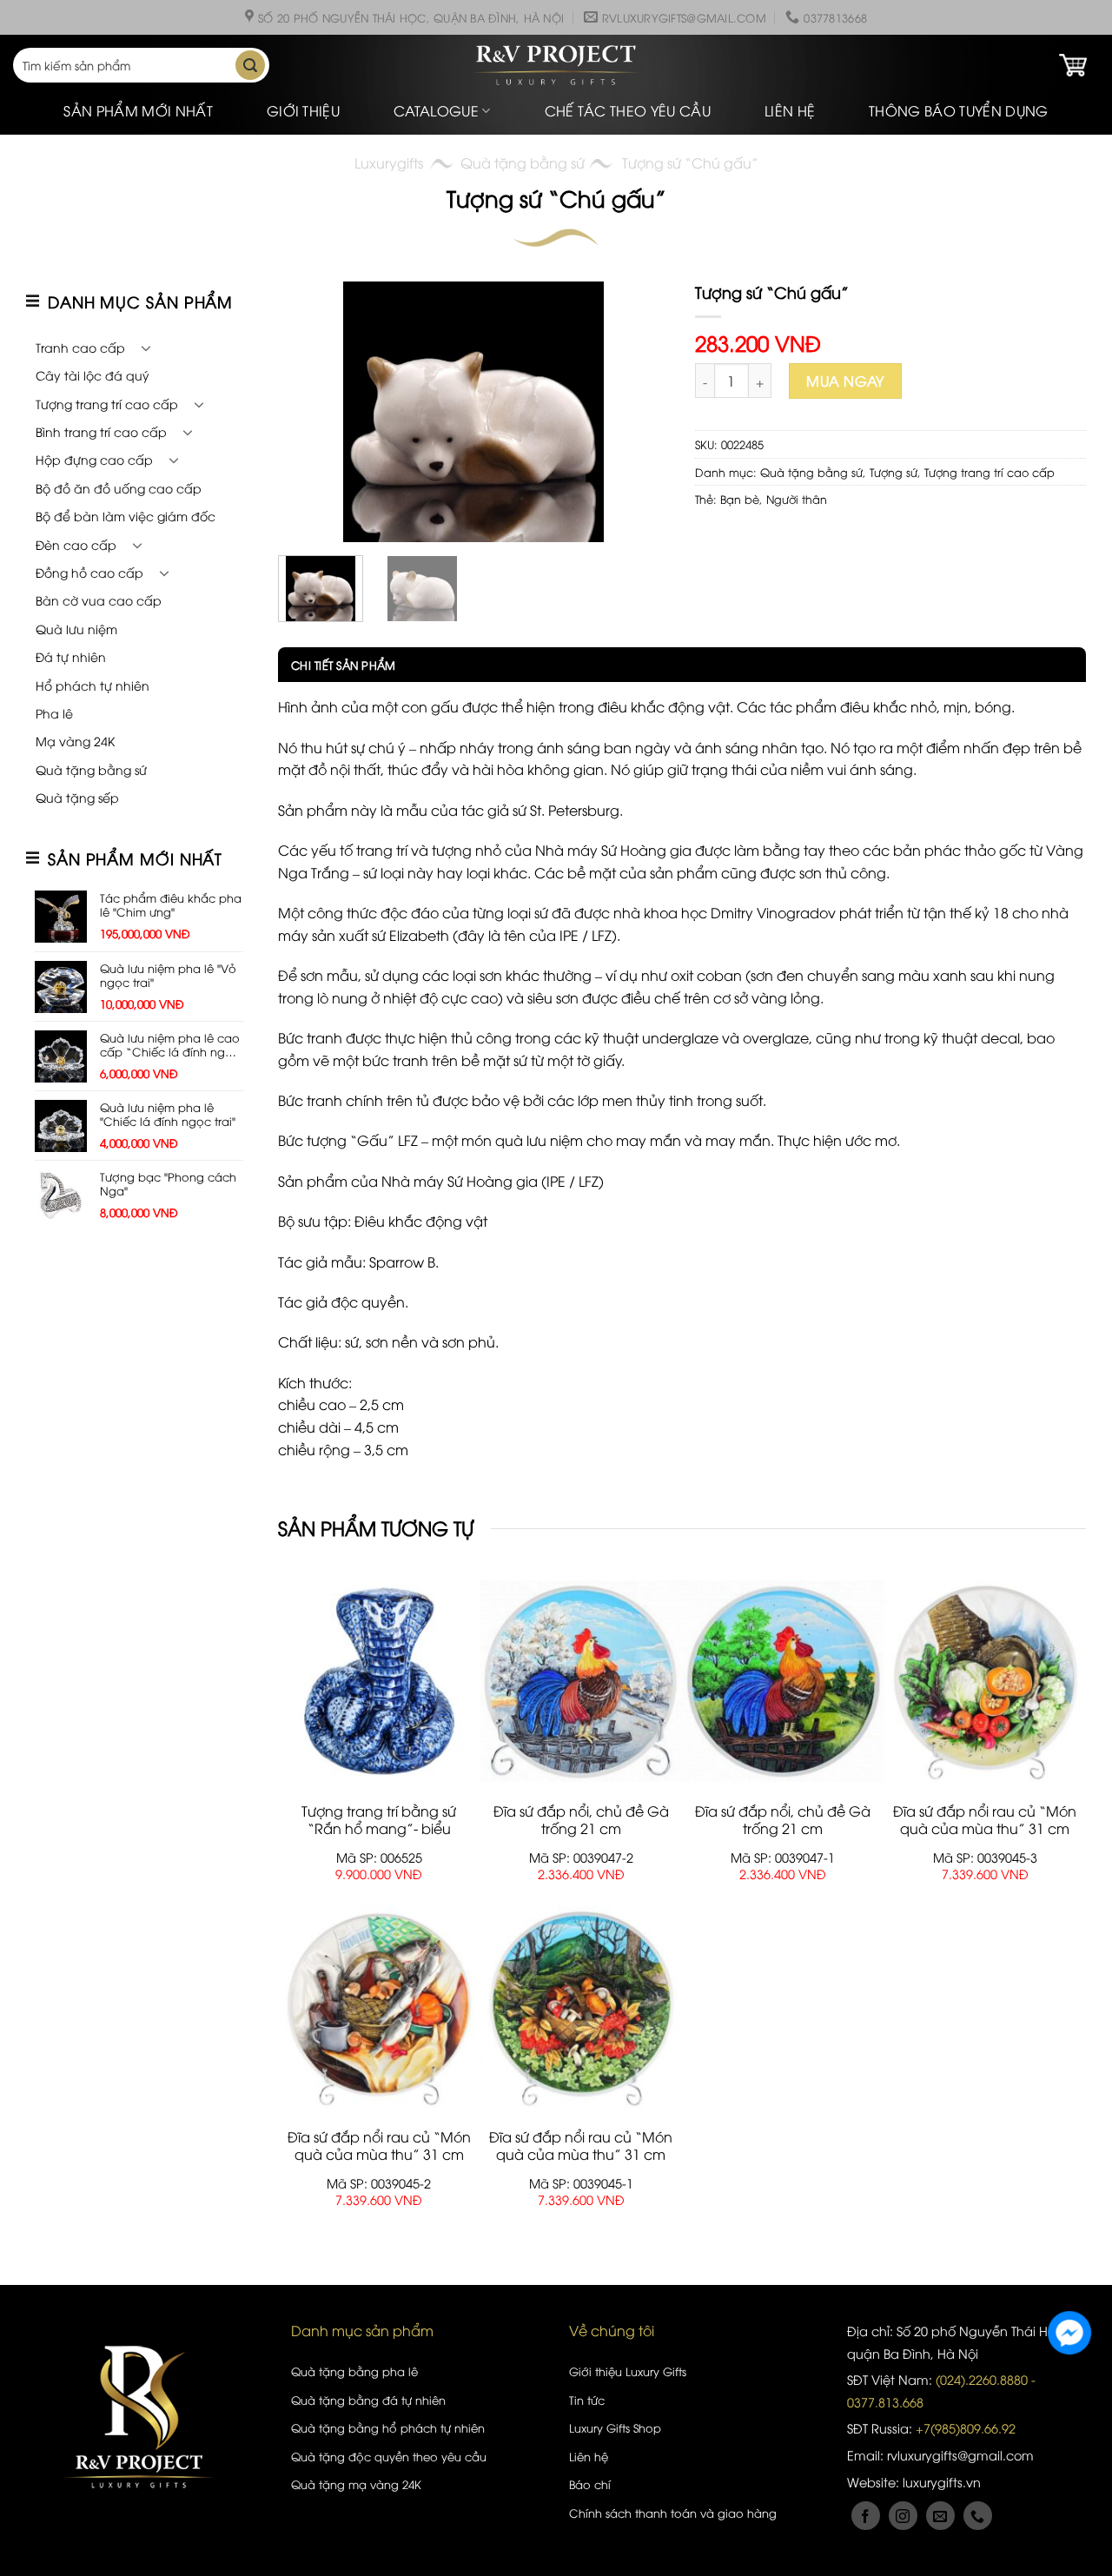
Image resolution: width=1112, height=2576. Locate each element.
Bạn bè (740, 499)
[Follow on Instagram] (903, 2516)
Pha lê (54, 713)
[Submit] (250, 65)
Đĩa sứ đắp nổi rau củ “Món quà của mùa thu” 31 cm (985, 1820)
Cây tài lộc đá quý (93, 375)
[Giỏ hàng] (1073, 65)
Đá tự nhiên (71, 656)
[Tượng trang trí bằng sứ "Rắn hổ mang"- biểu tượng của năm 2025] (379, 1681)
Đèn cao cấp (76, 544)
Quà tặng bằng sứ (523, 162)
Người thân (797, 499)
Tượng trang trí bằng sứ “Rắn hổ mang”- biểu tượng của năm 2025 (379, 1829)
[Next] (639, 412)
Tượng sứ (894, 472)
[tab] (337, 665)
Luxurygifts (389, 162)
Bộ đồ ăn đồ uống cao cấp (119, 488)
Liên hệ (790, 110)
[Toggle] (146, 348)
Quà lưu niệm (76, 629)
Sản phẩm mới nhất (138, 110)
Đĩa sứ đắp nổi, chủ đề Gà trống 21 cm (581, 1820)
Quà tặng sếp (77, 797)
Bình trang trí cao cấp (101, 431)
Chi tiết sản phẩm (343, 665)
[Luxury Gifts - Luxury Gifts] (556, 66)
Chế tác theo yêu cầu (628, 110)
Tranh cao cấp (80, 347)
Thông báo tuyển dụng (958, 110)
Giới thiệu (303, 110)
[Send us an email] (940, 2516)
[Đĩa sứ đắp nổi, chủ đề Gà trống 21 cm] (582, 1681)
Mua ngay (845, 381)
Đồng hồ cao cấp (89, 572)
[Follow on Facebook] (866, 2516)
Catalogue (436, 110)
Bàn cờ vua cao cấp (99, 600)
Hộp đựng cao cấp (94, 459)
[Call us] (978, 2516)
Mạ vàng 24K (75, 741)
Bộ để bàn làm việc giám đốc (126, 516)
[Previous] (308, 412)
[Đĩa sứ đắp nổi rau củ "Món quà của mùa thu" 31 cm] (986, 1681)
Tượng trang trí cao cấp (107, 404)
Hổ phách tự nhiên (93, 685)
